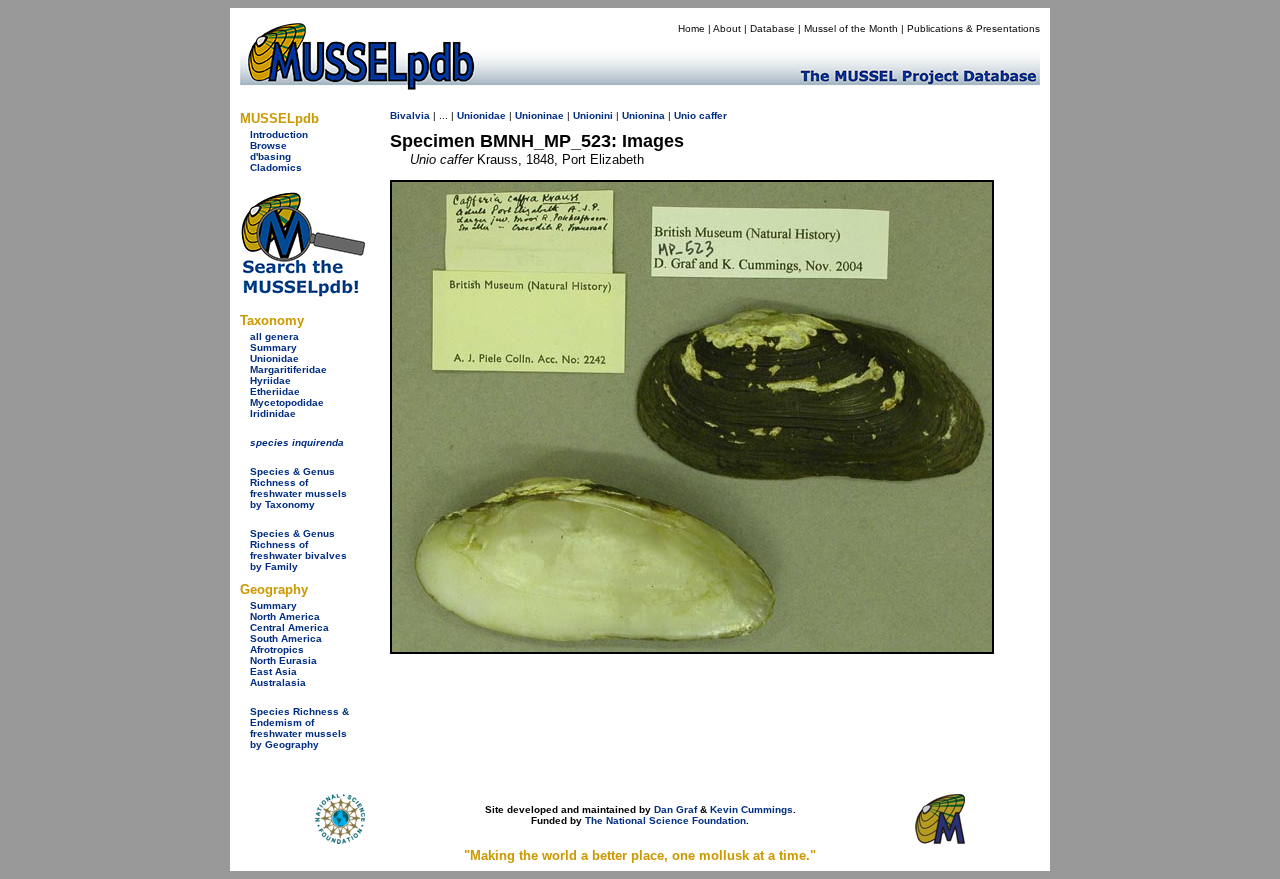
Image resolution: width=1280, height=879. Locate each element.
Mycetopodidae (287, 402)
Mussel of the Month (851, 28)
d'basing (270, 156)
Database (772, 28)
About (727, 28)
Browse (268, 145)
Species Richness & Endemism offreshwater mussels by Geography (299, 728)
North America (285, 616)
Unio (685, 115)
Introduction (279, 134)
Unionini (593, 115)
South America (286, 638)
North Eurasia (283, 660)
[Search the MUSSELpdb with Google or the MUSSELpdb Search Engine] (302, 292)
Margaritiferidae (288, 369)
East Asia (273, 671)
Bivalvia (410, 115)
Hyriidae (270, 380)
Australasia (278, 682)
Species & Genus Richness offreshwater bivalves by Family (298, 550)
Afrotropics (277, 649)
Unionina (643, 115)
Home (691, 28)
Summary (273, 347)
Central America (289, 627)
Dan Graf (675, 809)
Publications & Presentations (973, 28)
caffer (713, 115)
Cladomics (276, 167)
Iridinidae (273, 413)
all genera (274, 336)
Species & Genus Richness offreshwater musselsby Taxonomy (298, 488)
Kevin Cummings (751, 809)
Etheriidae (275, 391)
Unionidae (274, 358)
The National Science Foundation (665, 820)
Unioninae (539, 115)
